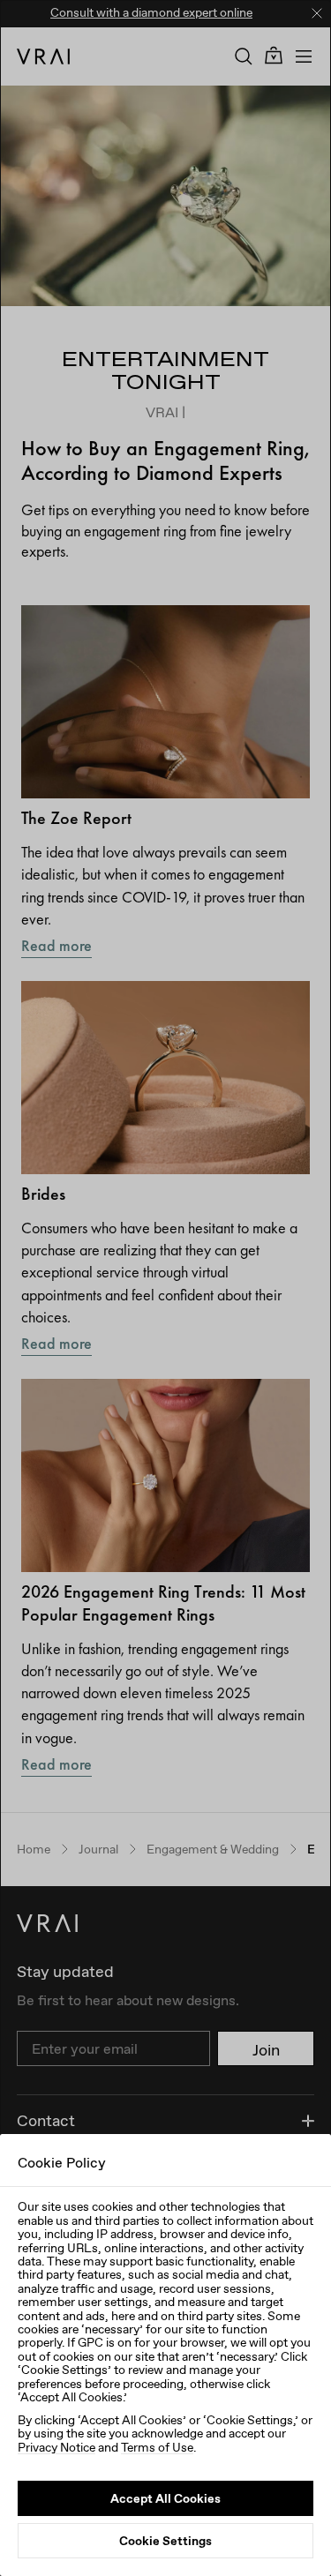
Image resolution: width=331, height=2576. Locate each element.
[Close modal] (165, 1288)
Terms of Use (157, 2447)
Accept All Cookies (165, 2498)
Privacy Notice (56, 2447)
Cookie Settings (165, 2541)
